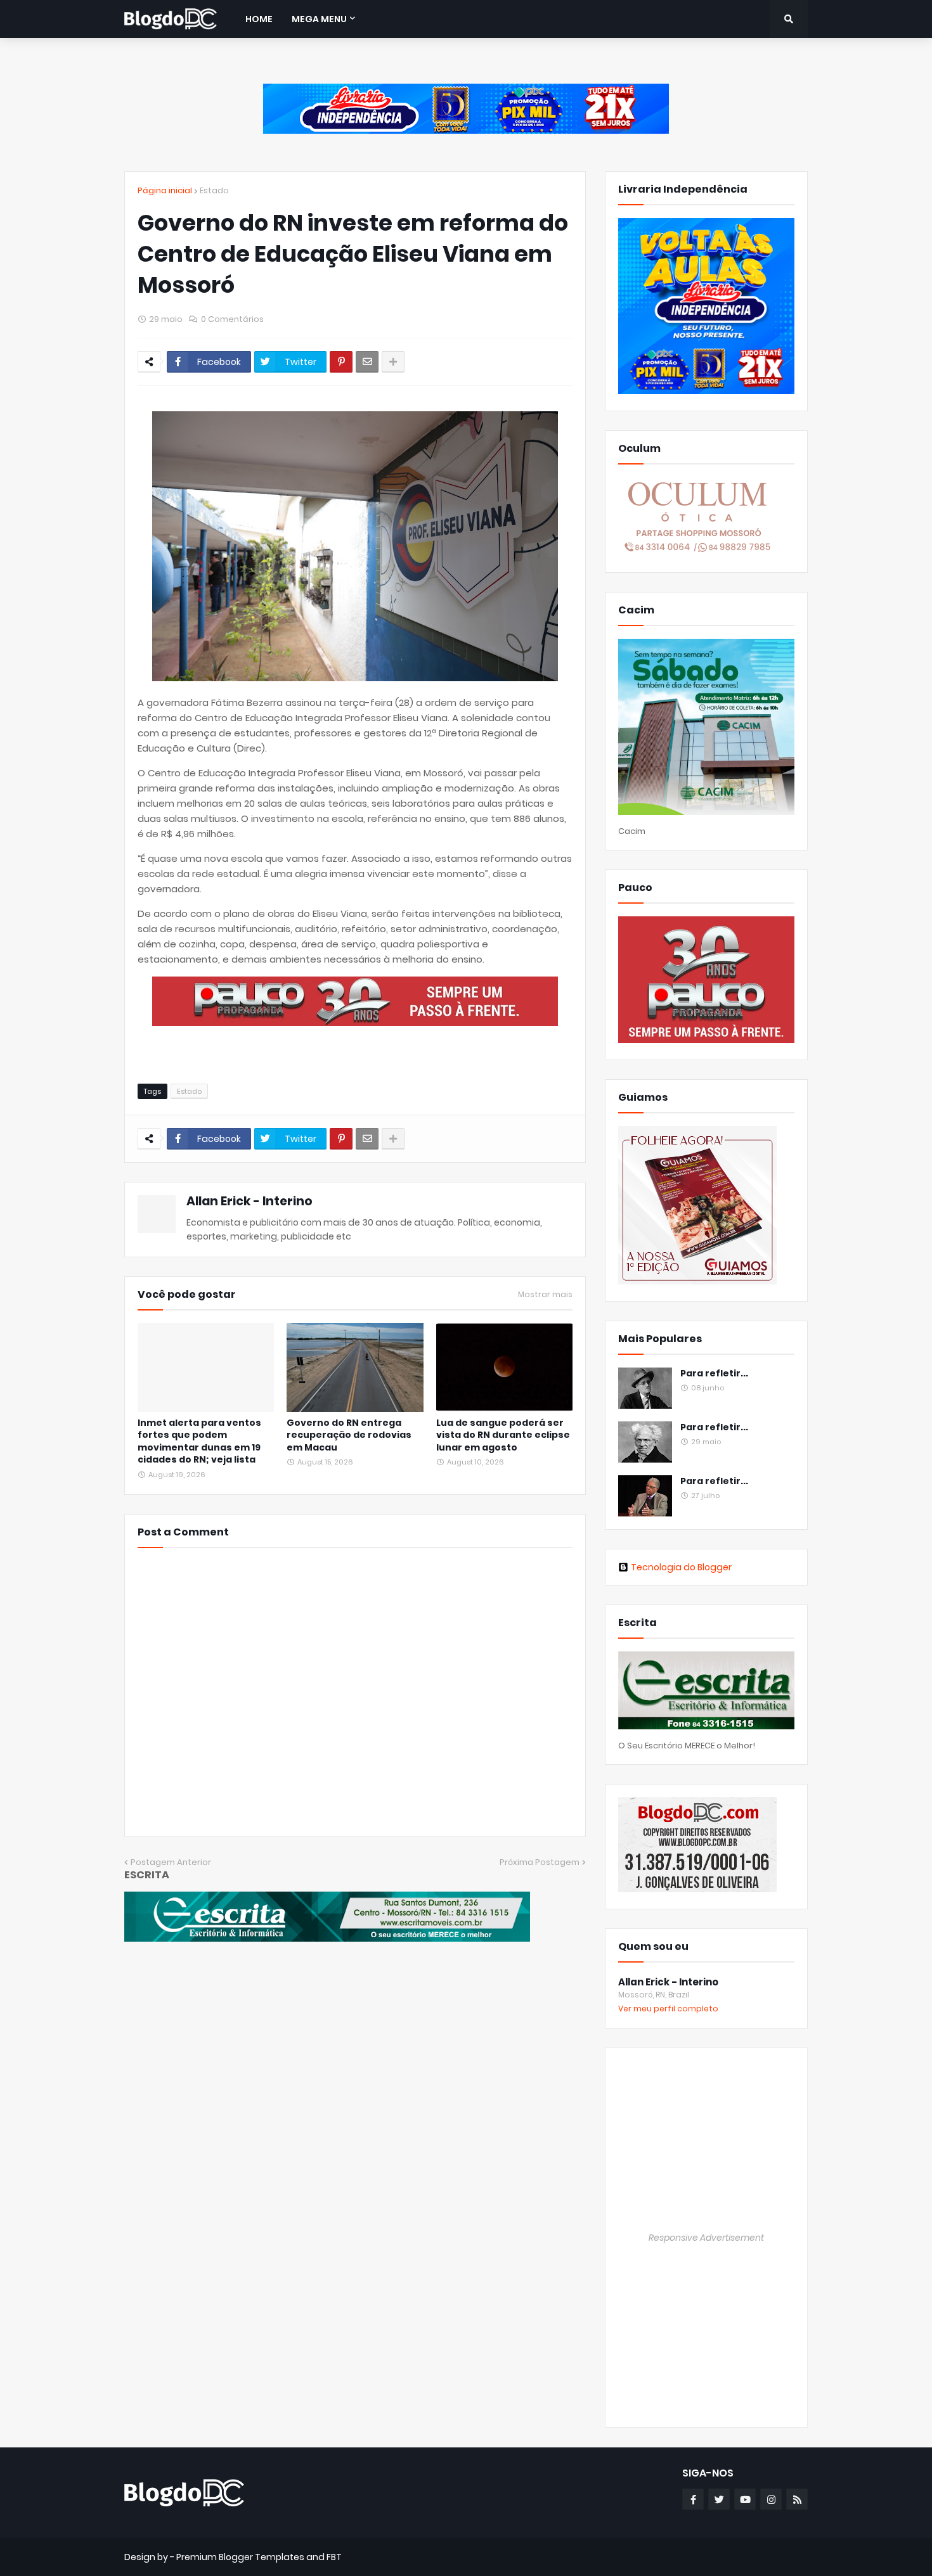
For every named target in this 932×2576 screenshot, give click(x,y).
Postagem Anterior (171, 1862)
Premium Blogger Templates (240, 2557)
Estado (214, 190)
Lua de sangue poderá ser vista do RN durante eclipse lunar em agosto (503, 1435)
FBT (334, 2557)
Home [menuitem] (259, 19)
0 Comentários (232, 319)
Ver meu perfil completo (668, 2009)
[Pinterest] (341, 362)
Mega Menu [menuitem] (319, 19)
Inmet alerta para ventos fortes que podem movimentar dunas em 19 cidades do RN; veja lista (199, 1442)
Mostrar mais (545, 1295)
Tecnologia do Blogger (681, 1567)
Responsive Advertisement (706, 2238)
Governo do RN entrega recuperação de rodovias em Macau (349, 1435)
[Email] (367, 362)
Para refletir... (714, 1374)
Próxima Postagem (540, 1862)
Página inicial (165, 190)
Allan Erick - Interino (249, 1201)
